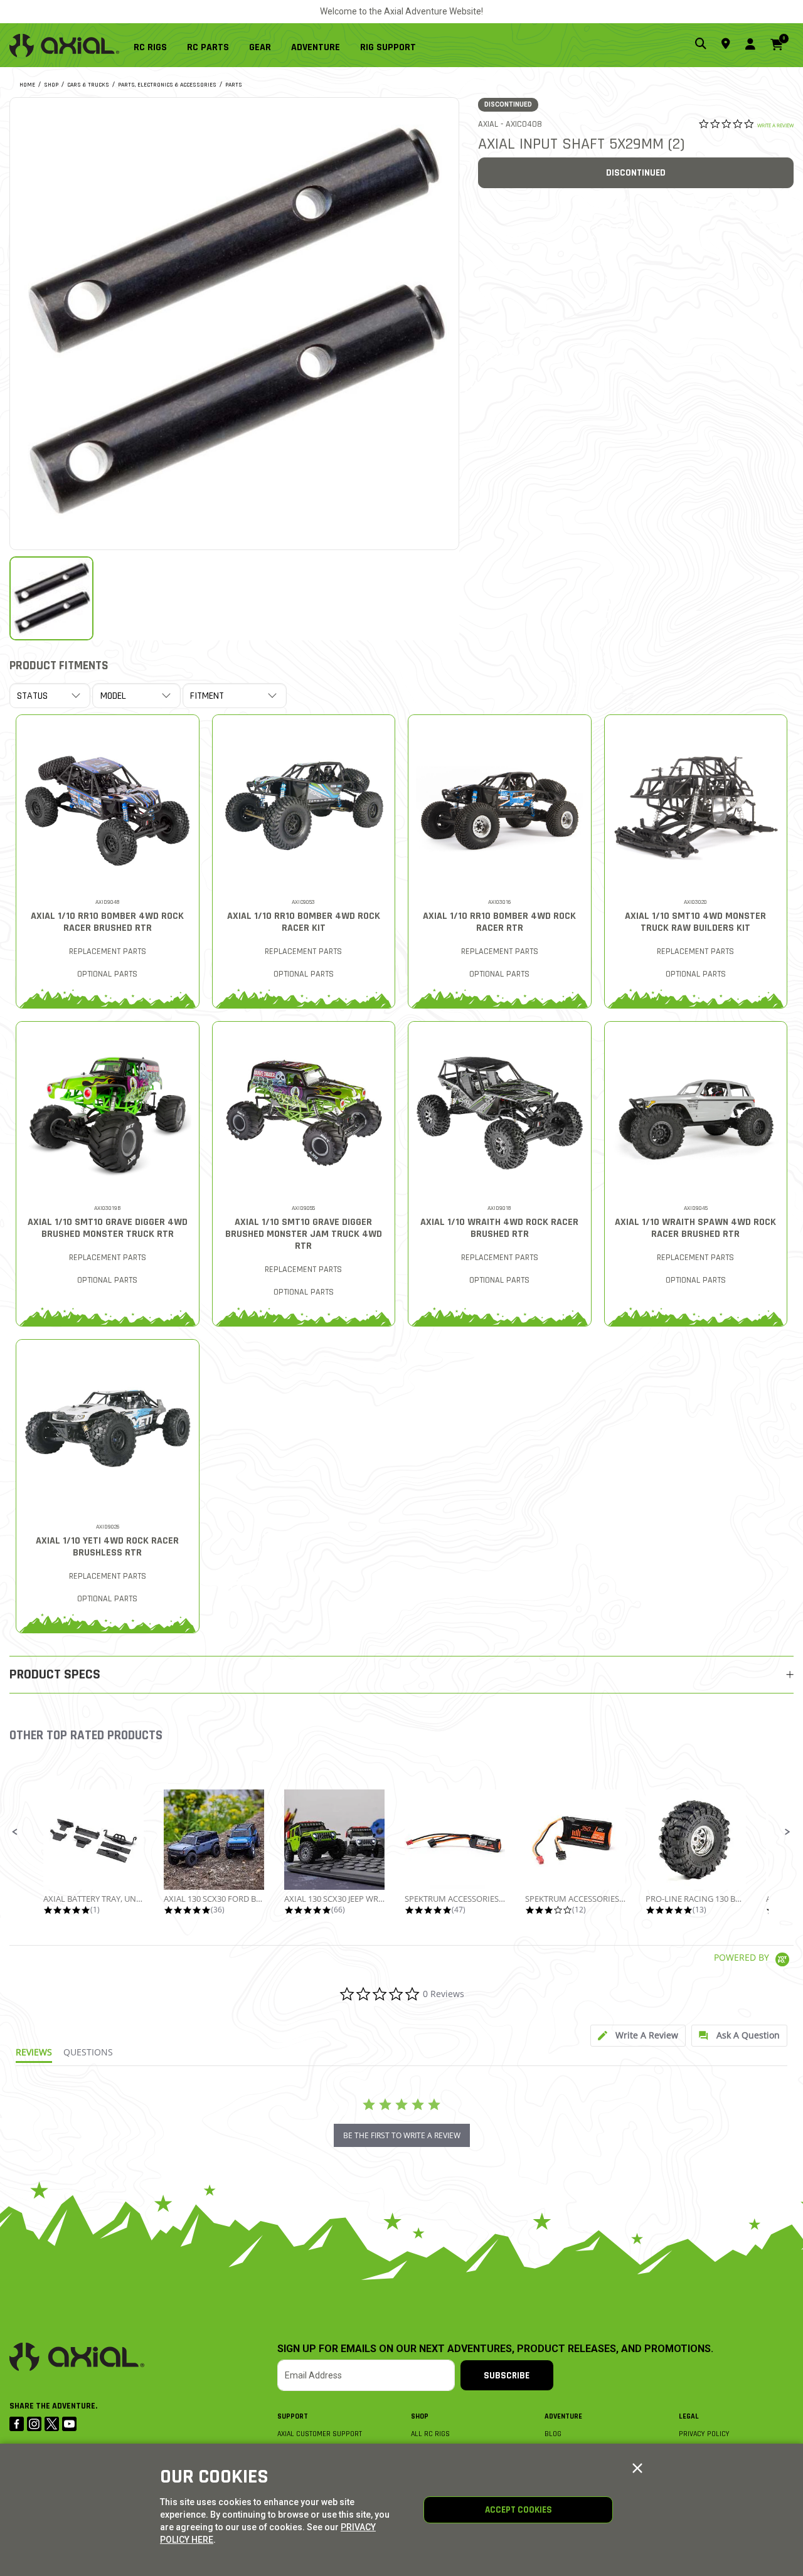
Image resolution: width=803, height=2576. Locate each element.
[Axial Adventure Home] (64, 45)
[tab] (638, 2036)
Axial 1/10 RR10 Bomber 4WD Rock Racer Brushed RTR (107, 922)
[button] (15, 1832)
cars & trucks (88, 85)
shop (51, 85)
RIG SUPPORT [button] (388, 47)
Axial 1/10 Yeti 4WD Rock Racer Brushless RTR (107, 1547)
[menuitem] (155, 45)
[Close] (637, 2469)
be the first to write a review (402, 2135)
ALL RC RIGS (430, 2434)
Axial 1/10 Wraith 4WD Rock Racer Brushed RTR (499, 1228)
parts (234, 85)
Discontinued (636, 173)
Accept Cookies (518, 2510)
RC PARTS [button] (208, 47)
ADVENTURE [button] (316, 47)
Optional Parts (107, 974)
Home (27, 85)
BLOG (553, 2434)
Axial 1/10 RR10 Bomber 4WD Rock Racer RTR (499, 922)
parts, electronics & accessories (167, 85)
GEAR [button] (260, 47)
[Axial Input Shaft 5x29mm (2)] (234, 322)
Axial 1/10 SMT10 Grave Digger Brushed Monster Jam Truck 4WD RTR (304, 1234)
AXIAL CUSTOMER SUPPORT (320, 2434)
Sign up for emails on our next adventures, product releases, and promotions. (495, 2349)
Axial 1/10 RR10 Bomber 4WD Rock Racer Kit (304, 922)
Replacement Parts (108, 951)
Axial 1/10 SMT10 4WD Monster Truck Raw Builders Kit (695, 922)
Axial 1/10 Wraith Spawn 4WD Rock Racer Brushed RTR (695, 1228)
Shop (420, 2416)
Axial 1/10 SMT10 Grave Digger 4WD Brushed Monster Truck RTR (108, 1228)
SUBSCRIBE (507, 2376)
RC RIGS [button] (150, 47)
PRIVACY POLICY (704, 2434)
